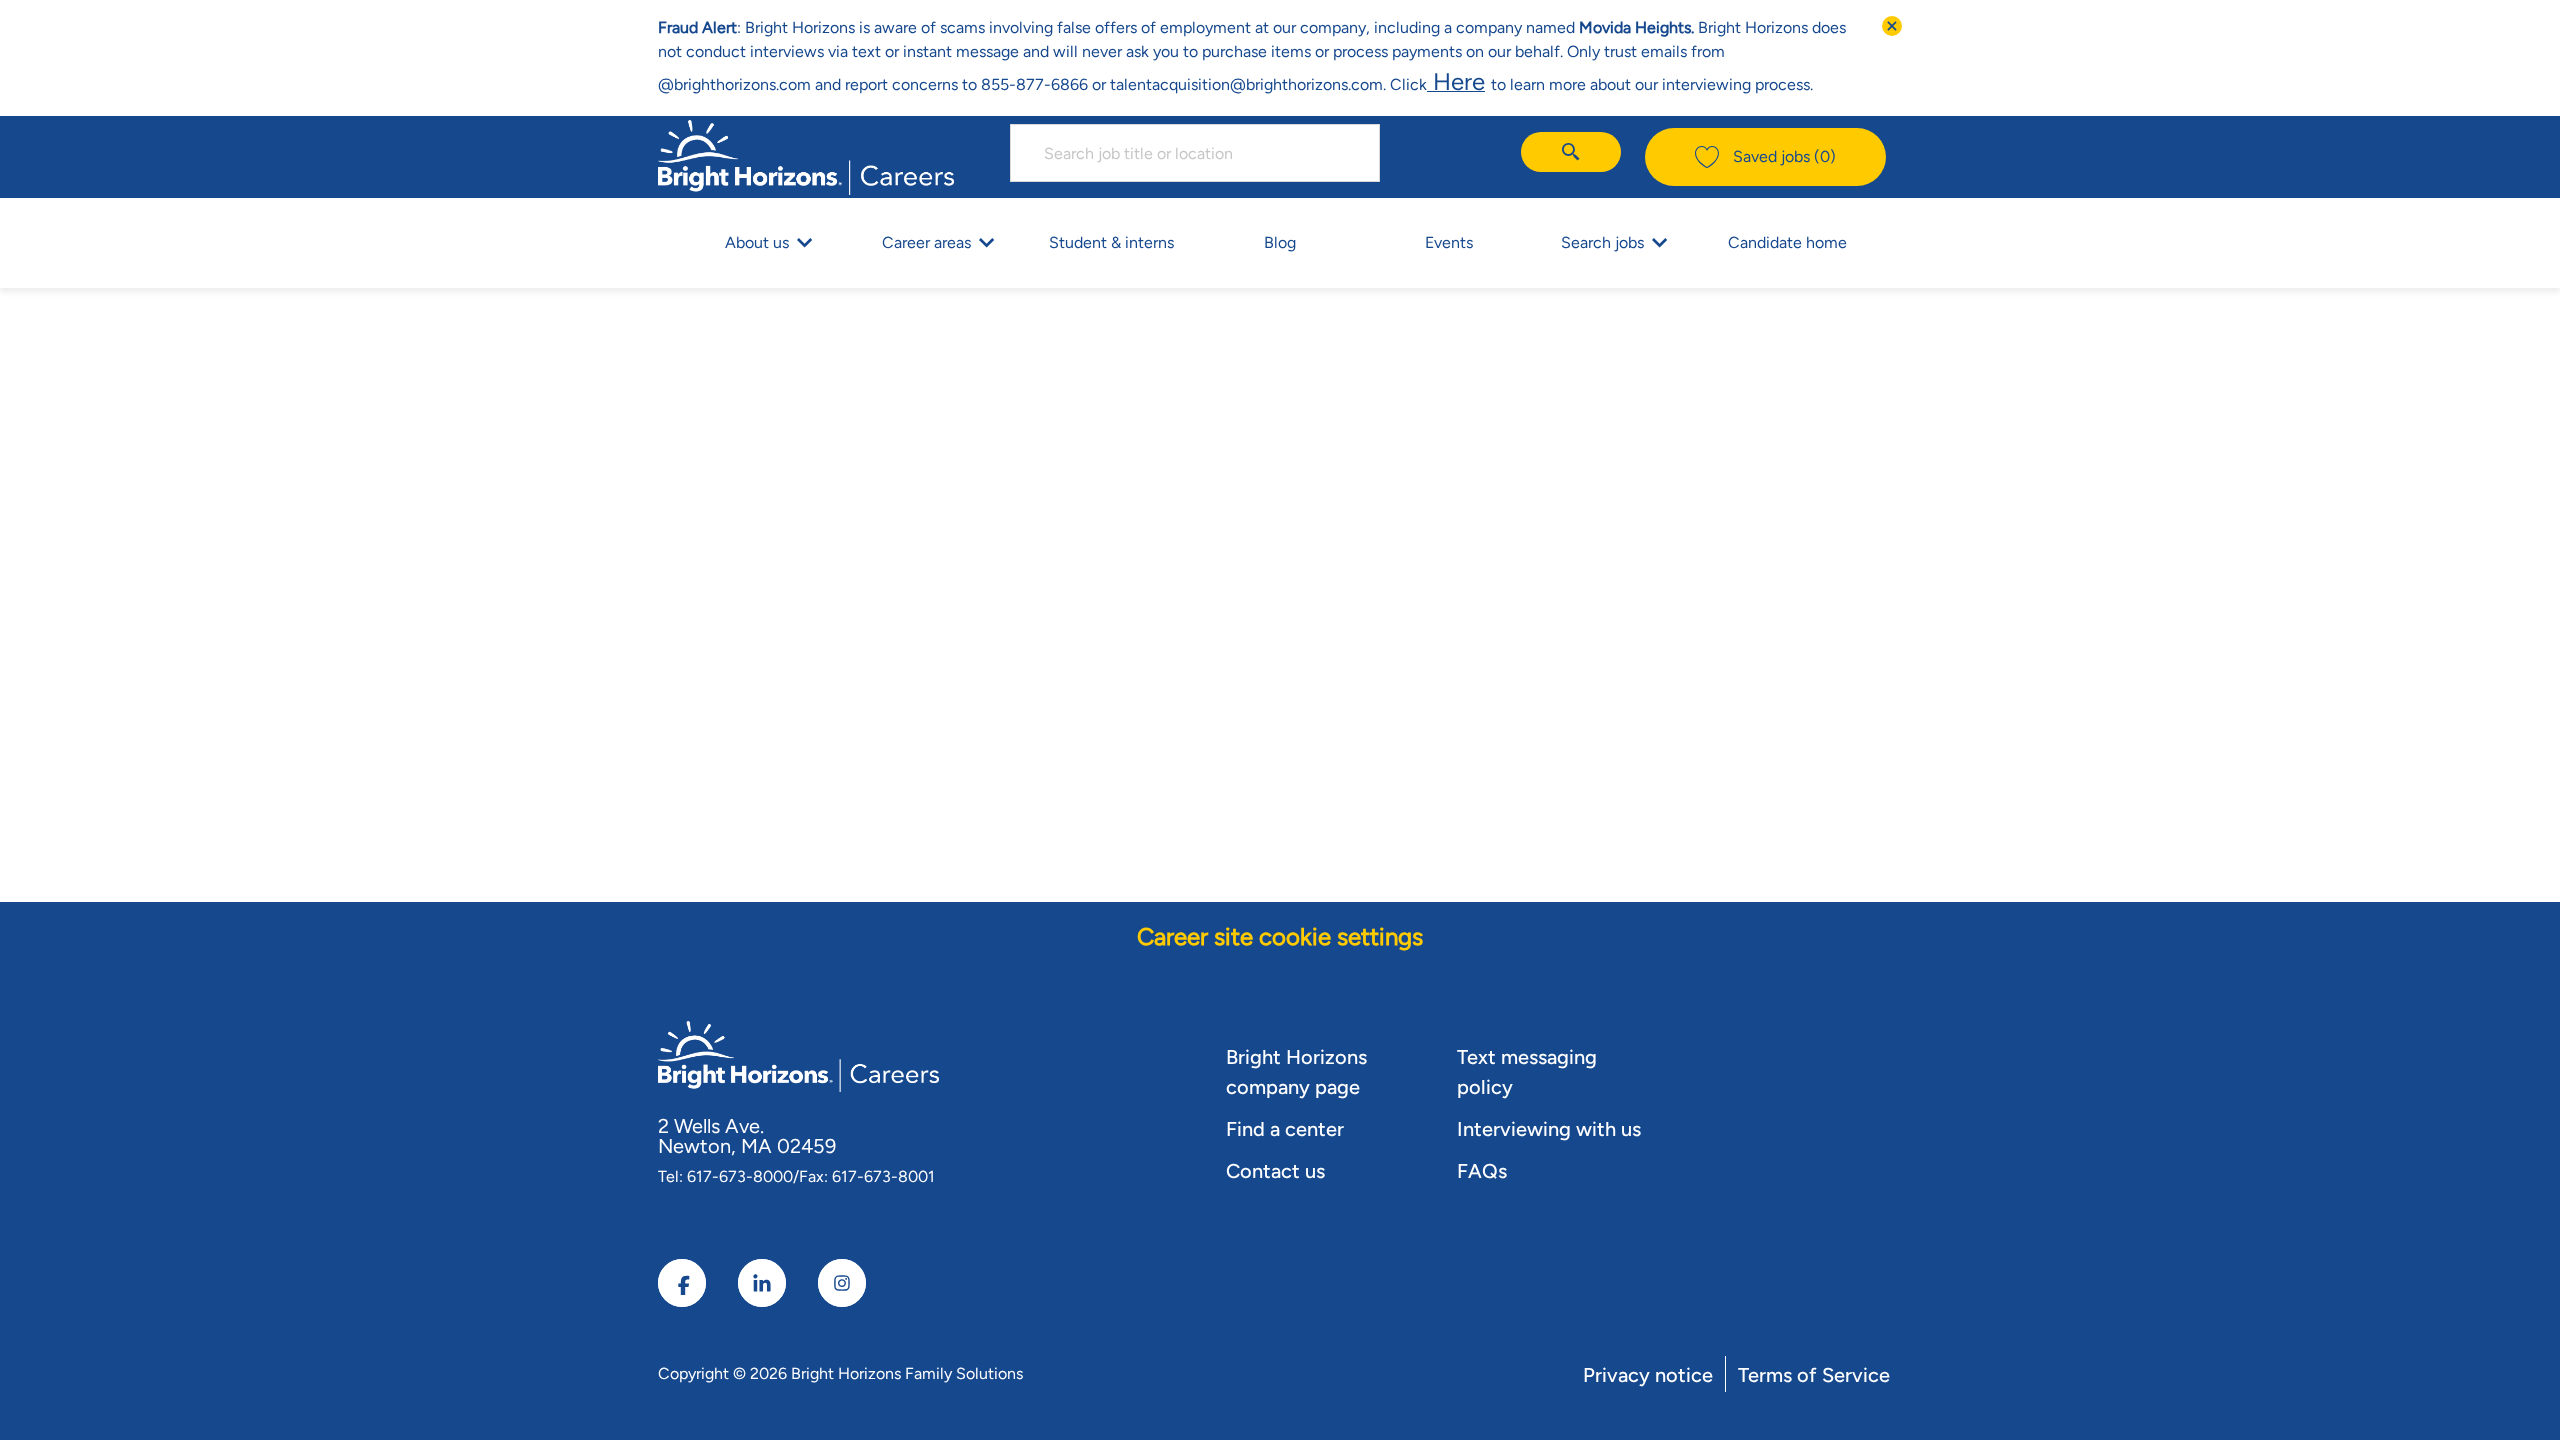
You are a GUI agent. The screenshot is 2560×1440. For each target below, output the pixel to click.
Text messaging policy (1527, 1072)
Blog (1280, 242)
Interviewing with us (1549, 1129)
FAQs (1482, 1171)
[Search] (1571, 152)
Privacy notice (1648, 1375)
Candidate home (1787, 242)
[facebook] (682, 1283)
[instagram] (842, 1283)
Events (1449, 242)
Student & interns (1111, 242)
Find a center (1285, 1129)
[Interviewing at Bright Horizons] (1488, 81)
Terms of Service (1814, 1375)
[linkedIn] (762, 1283)
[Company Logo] (806, 154)
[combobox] (1195, 153)
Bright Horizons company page (1296, 1072)
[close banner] (1892, 26)
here (1456, 81)
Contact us (1275, 1171)
